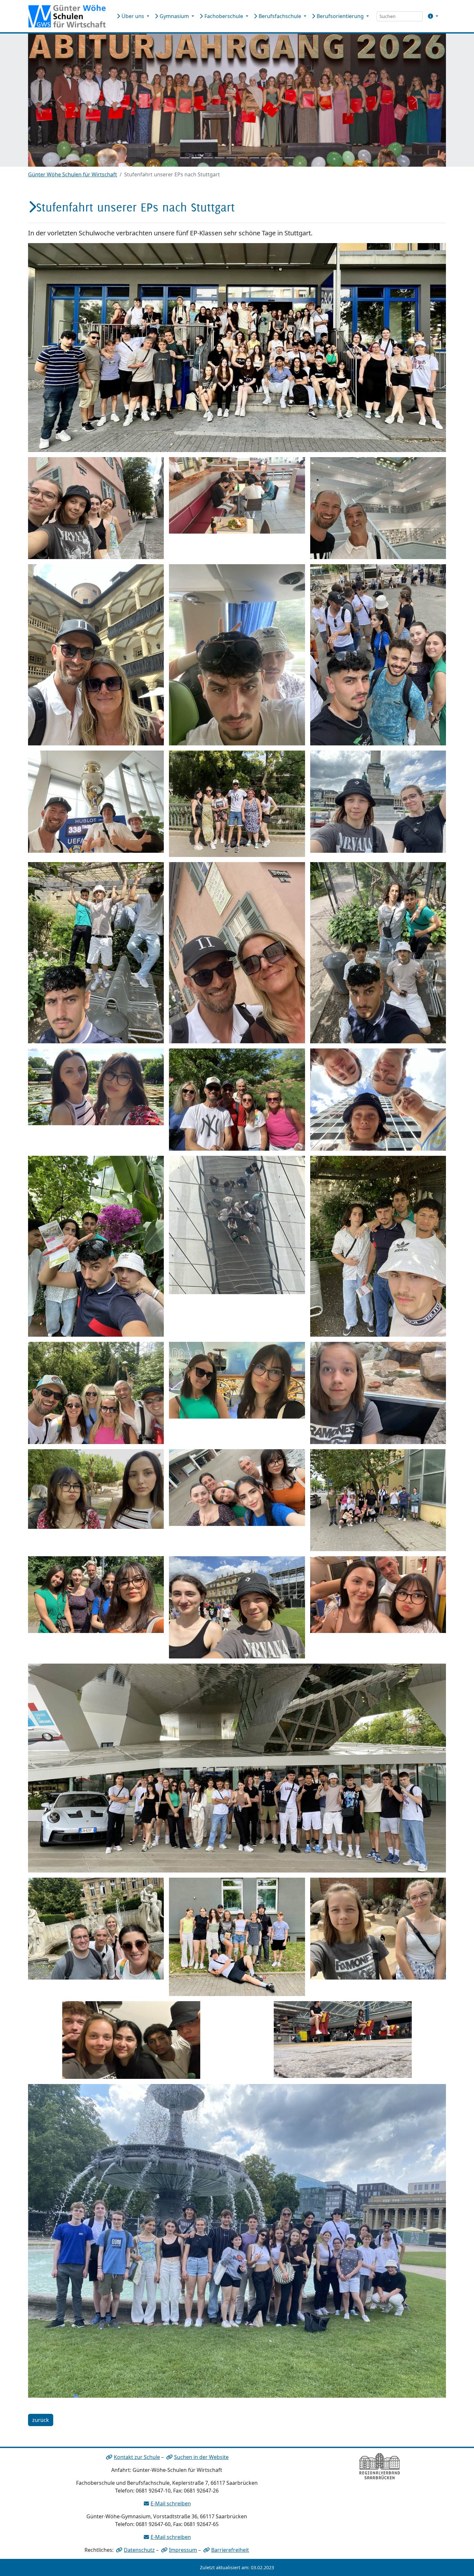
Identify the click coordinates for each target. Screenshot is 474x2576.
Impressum (183, 2550)
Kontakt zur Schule (137, 2457)
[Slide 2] (196, 158)
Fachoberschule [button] (224, 16)
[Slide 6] (243, 158)
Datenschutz (139, 2550)
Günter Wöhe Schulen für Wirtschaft (73, 174)
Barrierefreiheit (230, 2550)
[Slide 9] (278, 158)
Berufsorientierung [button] (340, 16)
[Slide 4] (220, 158)
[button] (432, 16)
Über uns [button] (133, 16)
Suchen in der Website (201, 2457)
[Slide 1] (185, 158)
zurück (41, 2420)
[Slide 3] (208, 158)
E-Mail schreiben (171, 2503)
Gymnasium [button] (174, 16)
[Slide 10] (289, 158)
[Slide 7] (254, 158)
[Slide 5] (231, 158)
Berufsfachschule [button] (280, 16)
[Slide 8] (266, 158)
